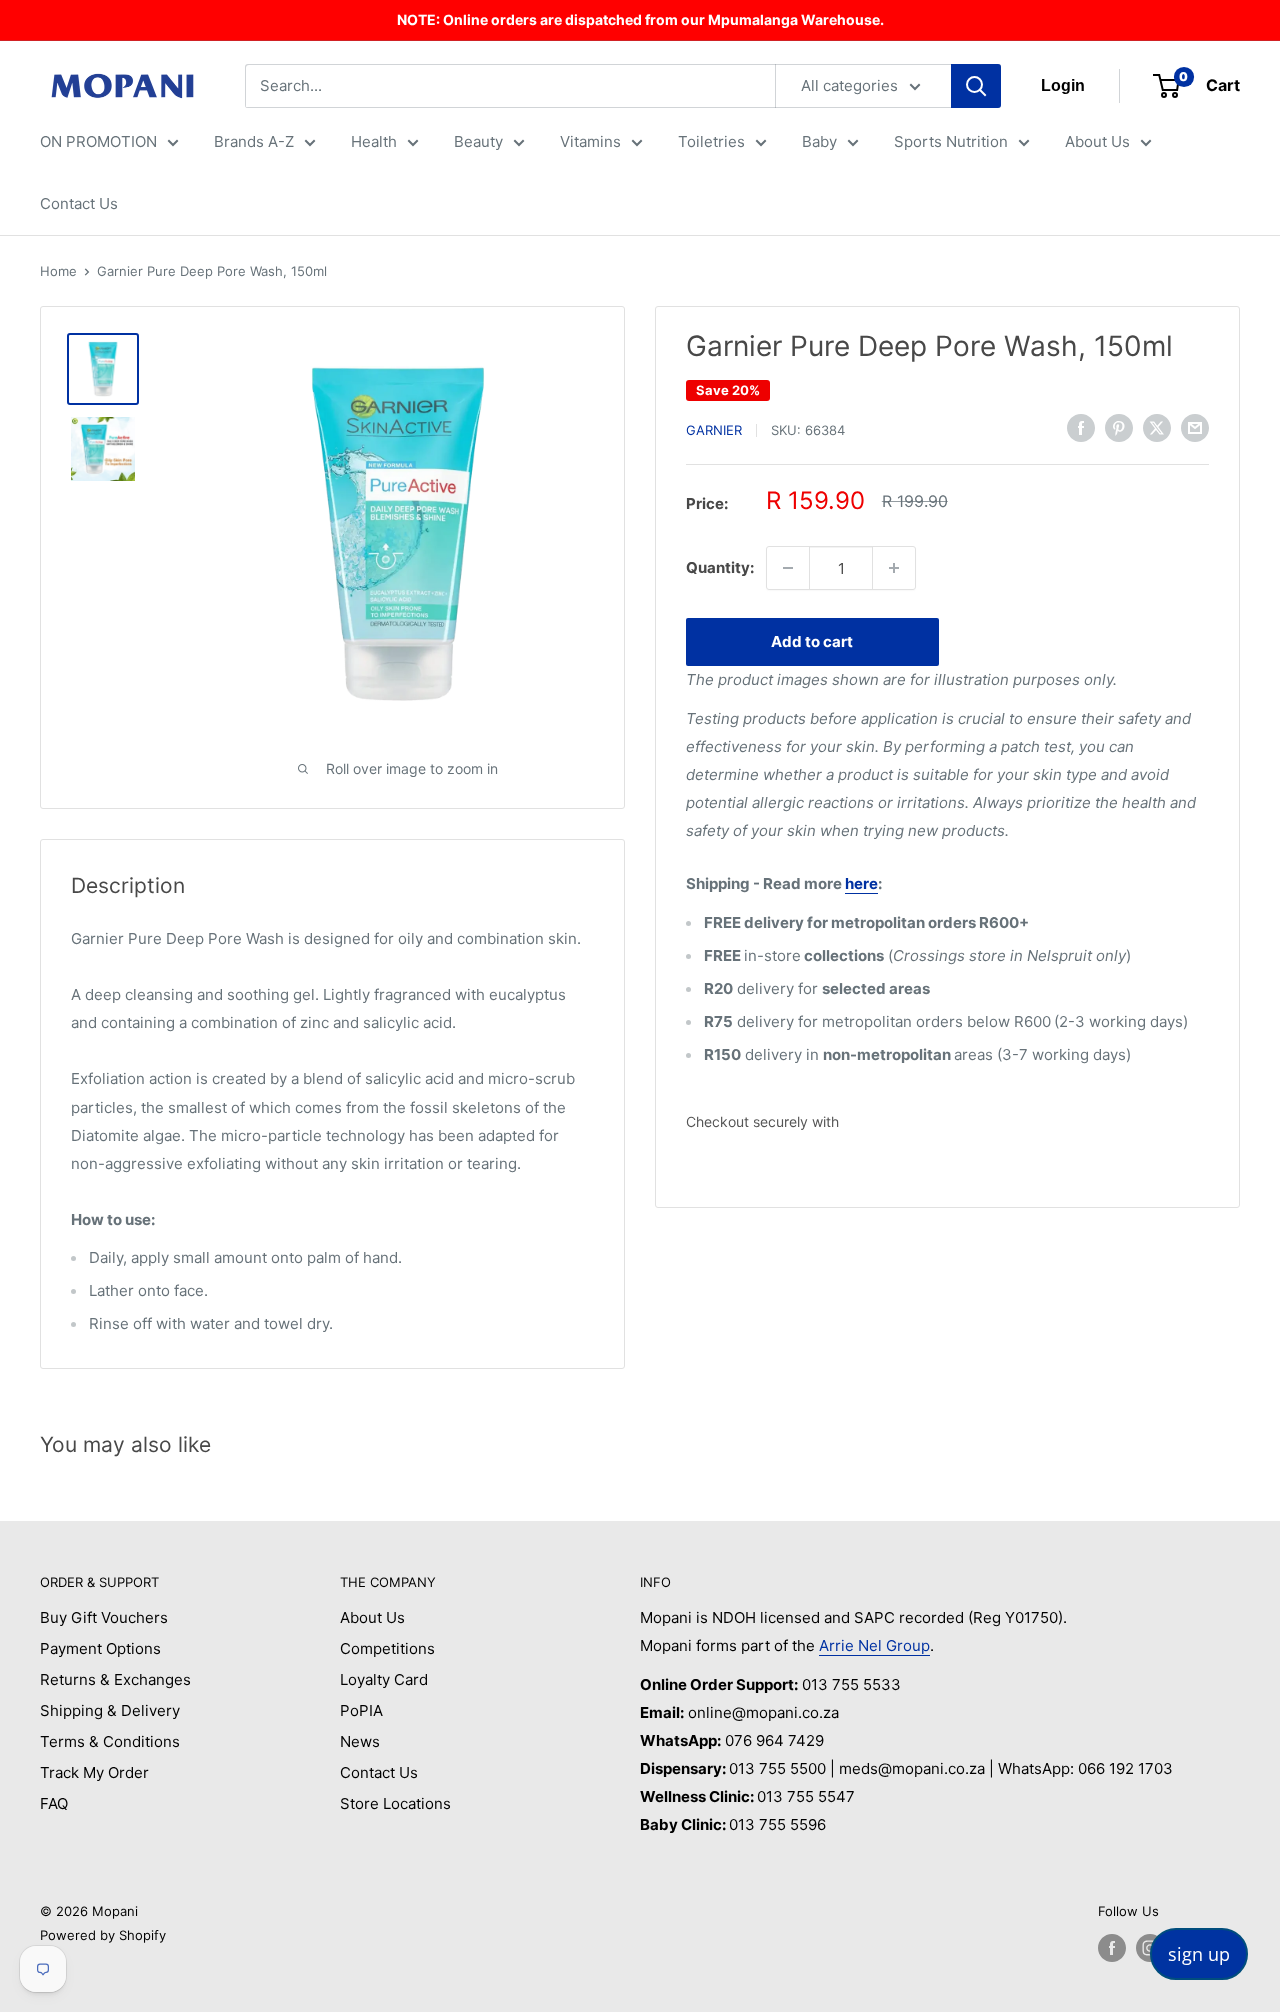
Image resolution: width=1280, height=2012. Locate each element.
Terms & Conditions (110, 1741)
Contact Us (79, 203)
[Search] (976, 86)
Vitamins (590, 141)
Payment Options (100, 1648)
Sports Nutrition (951, 141)
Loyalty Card (384, 1679)
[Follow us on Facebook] (1112, 1948)
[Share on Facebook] (1081, 427)
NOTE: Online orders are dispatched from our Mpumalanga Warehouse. (640, 19)
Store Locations (395, 1803)
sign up (1199, 1954)
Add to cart (812, 641)
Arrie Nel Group (874, 1645)
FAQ (54, 1803)
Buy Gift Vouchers (104, 1617)
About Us (1097, 141)
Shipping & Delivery (110, 1710)
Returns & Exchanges (115, 1679)
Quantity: (720, 567)
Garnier (714, 430)
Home (58, 271)
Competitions (387, 1648)
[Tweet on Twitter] (1157, 427)
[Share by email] (1195, 427)
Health (374, 141)
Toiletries (711, 141)
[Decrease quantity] (788, 568)
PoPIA (361, 1710)
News (360, 1741)
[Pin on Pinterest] (1119, 427)
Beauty (478, 141)
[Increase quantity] (894, 568)
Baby (819, 141)
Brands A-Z (254, 141)
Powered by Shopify (103, 1935)
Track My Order (94, 1772)
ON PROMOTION (98, 141)
